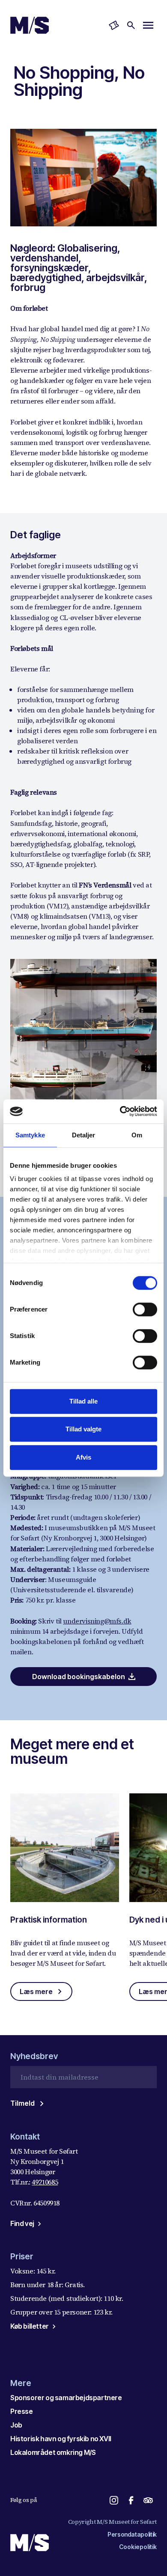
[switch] (145, 1309)
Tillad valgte (83, 1429)
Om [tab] (137, 1135)
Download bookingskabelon (79, 1677)
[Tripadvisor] (148, 2500)
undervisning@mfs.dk (97, 1621)
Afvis (83, 1457)
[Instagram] (114, 2500)
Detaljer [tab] (84, 1135)
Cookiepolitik (138, 2547)
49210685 (45, 2182)
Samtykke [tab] (30, 1135)
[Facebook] (131, 2500)
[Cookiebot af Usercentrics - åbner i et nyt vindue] (120, 1111)
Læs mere (36, 1991)
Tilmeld (22, 2103)
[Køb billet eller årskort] (114, 25)
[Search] (131, 25)
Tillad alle (83, 1401)
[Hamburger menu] (148, 25)
